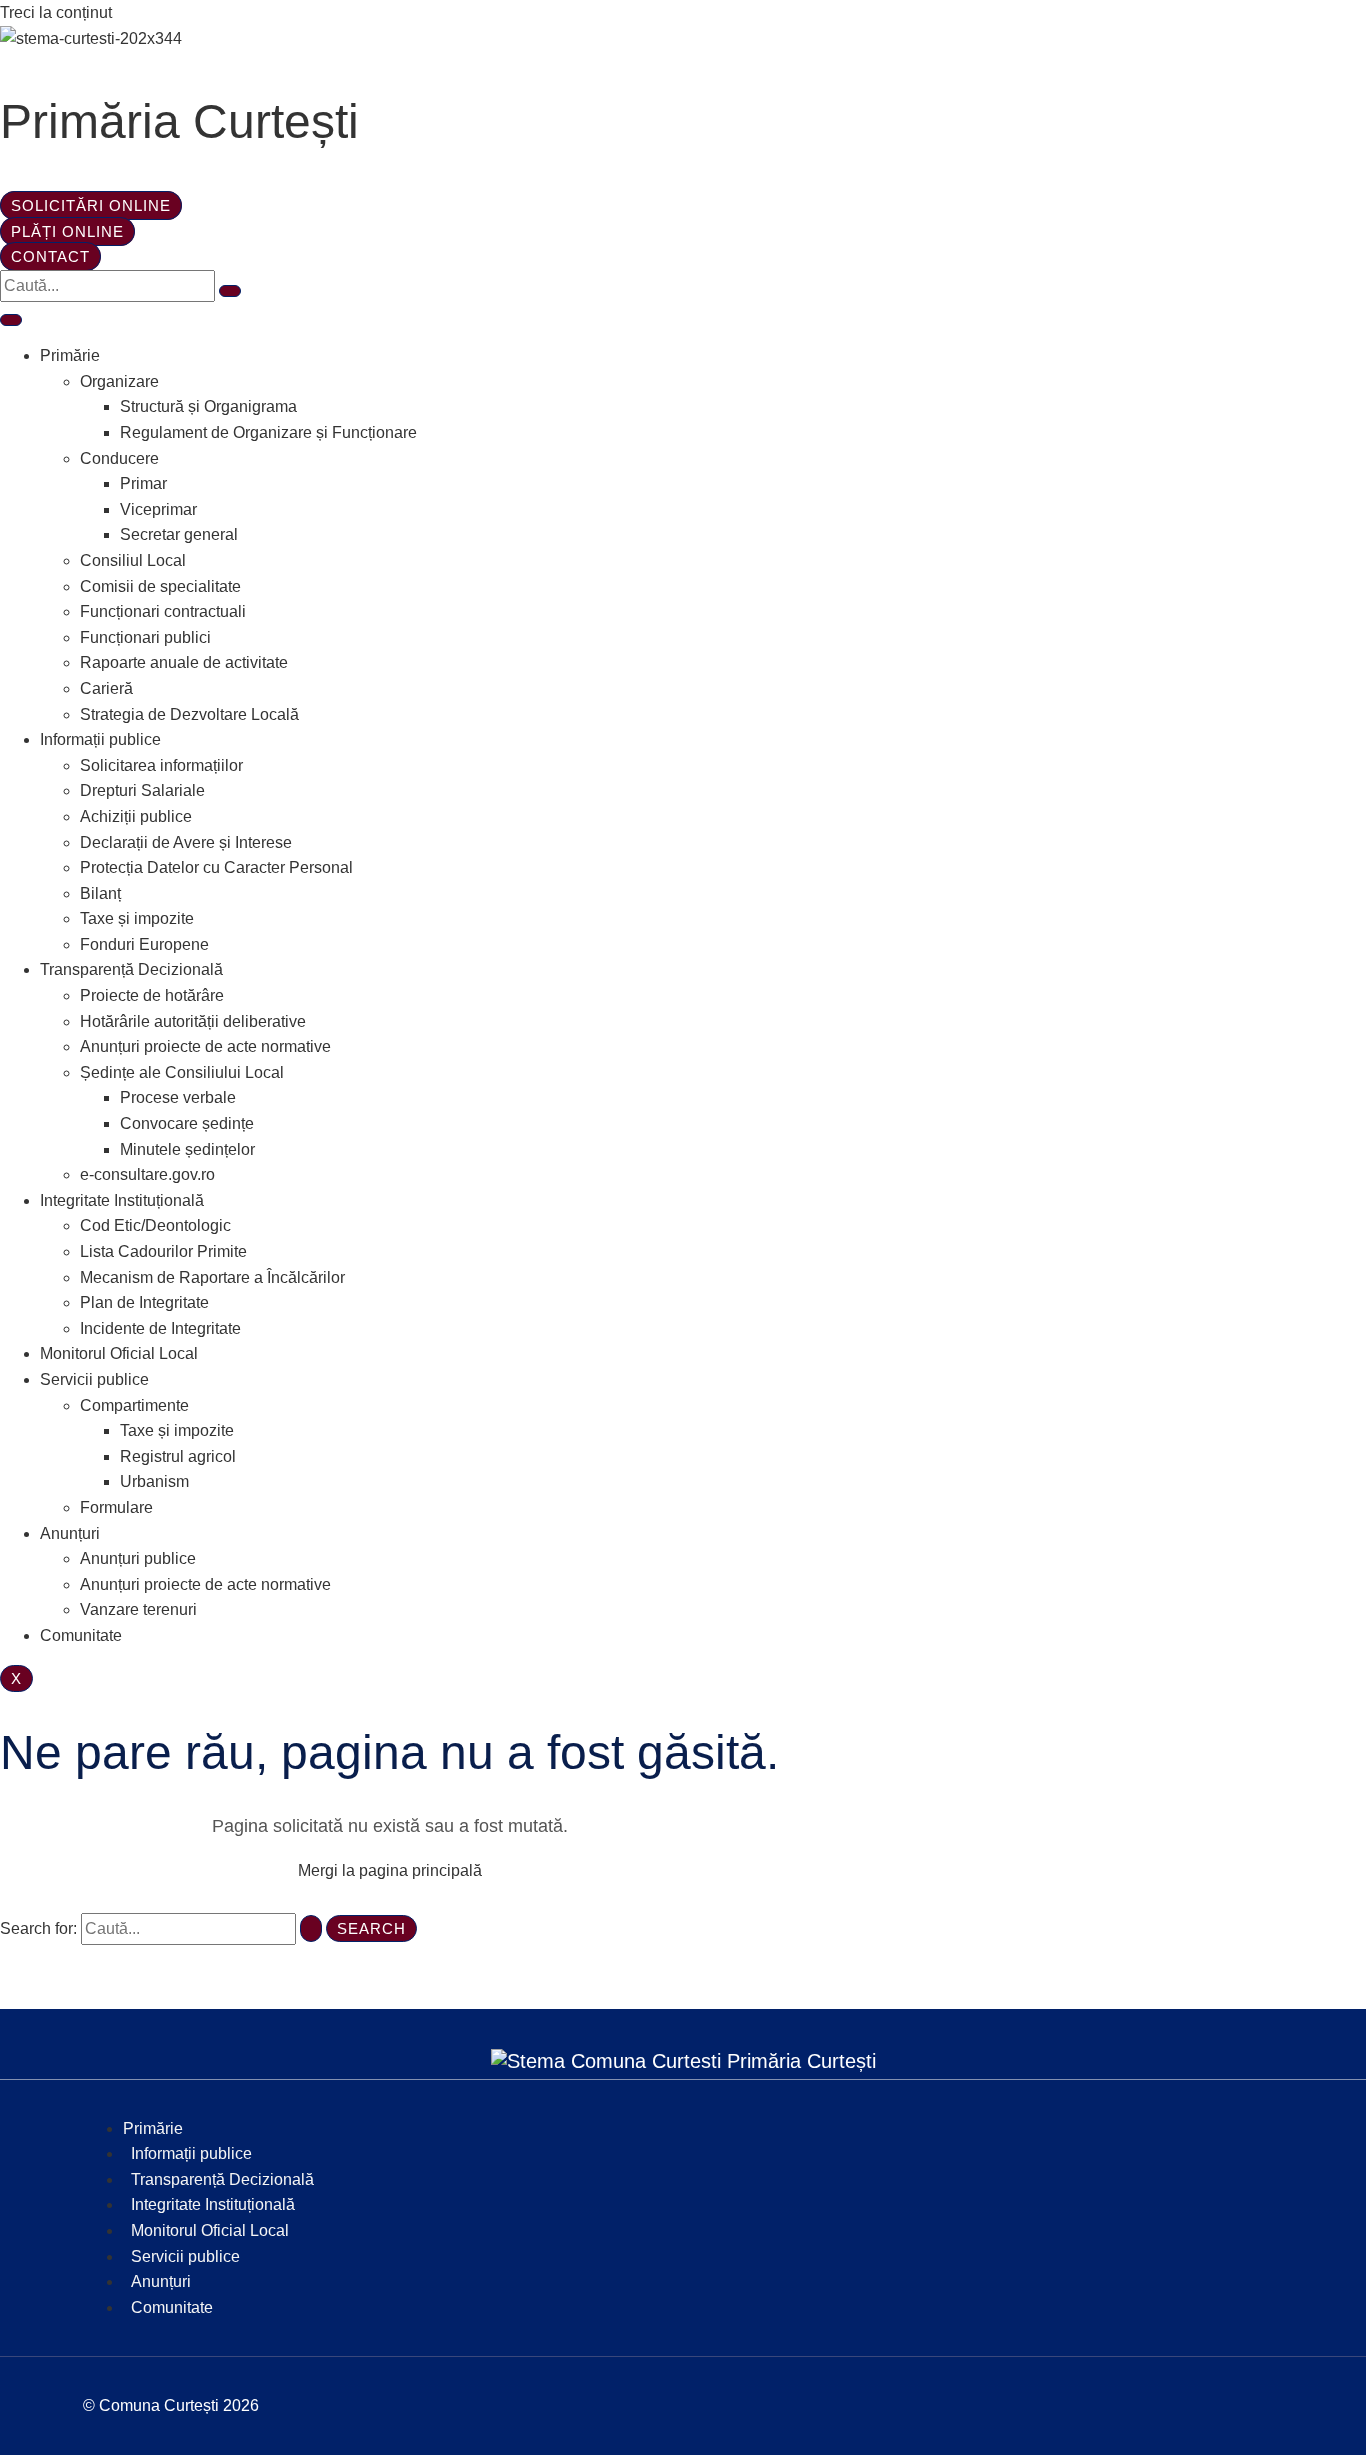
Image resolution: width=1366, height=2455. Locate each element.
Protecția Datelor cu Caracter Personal (216, 867)
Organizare (119, 381)
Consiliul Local (133, 560)
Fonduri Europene (144, 944)
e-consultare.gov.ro (147, 1174)
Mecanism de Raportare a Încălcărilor (212, 1277)
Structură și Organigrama (208, 406)
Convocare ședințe (187, 1123)
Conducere (119, 458)
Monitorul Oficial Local (119, 1353)
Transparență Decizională (131, 969)
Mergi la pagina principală (390, 1870)
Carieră (106, 688)
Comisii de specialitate (160, 586)
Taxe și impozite (137, 918)
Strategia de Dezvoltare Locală (189, 714)
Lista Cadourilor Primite (163, 1251)
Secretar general (179, 534)
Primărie (70, 355)
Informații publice (100, 739)
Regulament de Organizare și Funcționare (268, 432)
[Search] (230, 291)
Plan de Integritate (144, 1302)
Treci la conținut (56, 12)
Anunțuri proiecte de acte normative (205, 1046)
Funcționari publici (145, 637)
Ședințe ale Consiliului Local (182, 1072)
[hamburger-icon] (11, 320)
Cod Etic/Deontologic (155, 1225)
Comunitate (81, 1635)
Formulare (116, 1507)
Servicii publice (94, 1379)
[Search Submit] (311, 1928)
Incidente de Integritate (160, 1328)
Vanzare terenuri (138, 1609)
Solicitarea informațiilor (161, 765)
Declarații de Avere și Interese (186, 842)
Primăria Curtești (179, 121)
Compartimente (134, 1405)
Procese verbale (178, 1097)
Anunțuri (70, 1533)
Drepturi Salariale (142, 790)
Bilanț (100, 893)
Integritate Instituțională (122, 1200)
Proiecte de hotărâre (152, 995)
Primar (143, 483)
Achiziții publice (136, 816)
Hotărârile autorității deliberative (193, 1021)
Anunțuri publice (138, 1558)
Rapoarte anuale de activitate (184, 662)
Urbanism (154, 1481)
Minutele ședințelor (187, 1149)
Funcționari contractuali (163, 611)
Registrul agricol (178, 1456)
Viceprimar (158, 509)
